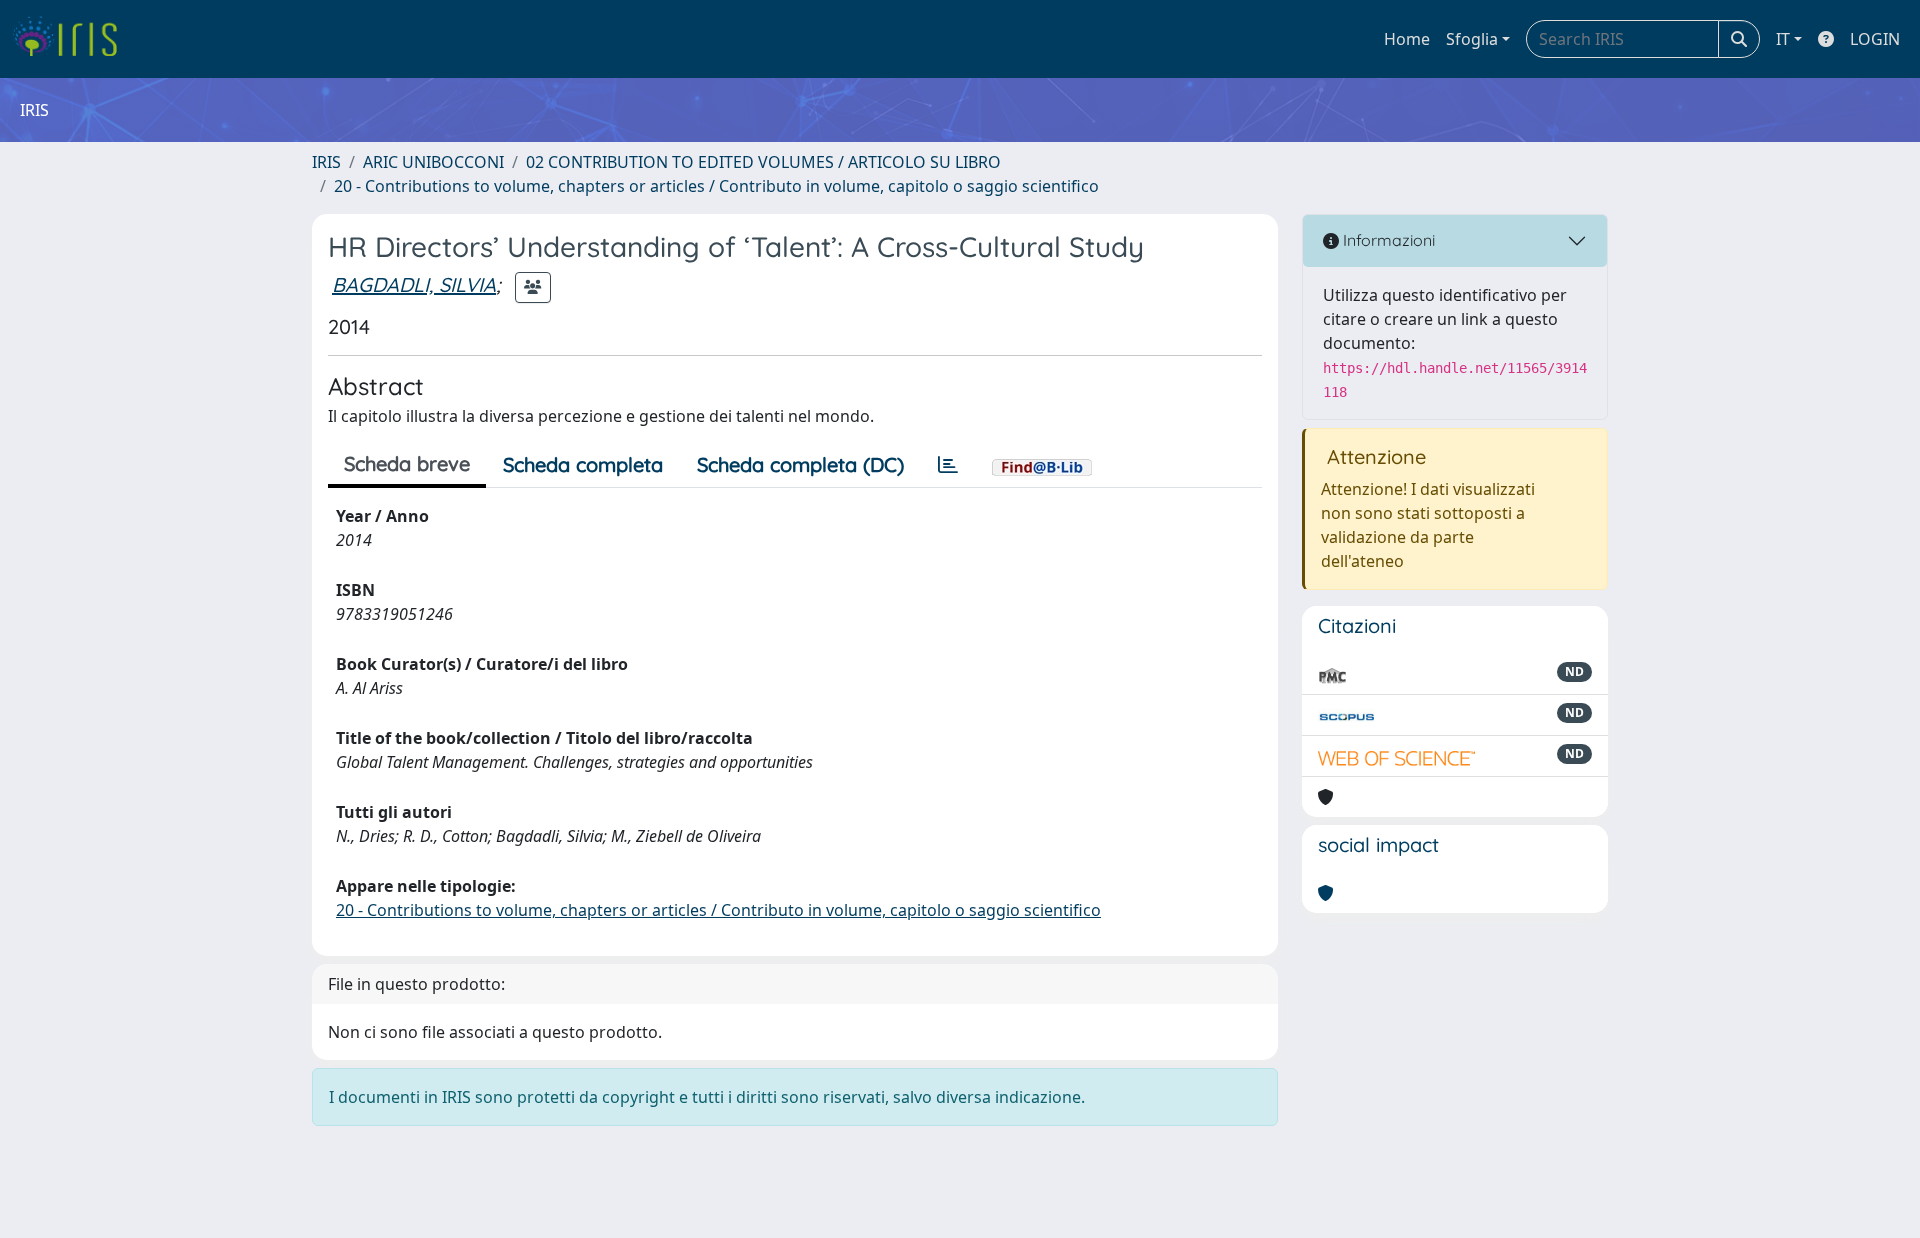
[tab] (948, 465)
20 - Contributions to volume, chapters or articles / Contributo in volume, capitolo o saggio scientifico (716, 186)
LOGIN (1875, 39)
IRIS (326, 162)
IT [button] (1783, 39)
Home (1407, 39)
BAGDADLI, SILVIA (414, 284)
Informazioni (1387, 240)
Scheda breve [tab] (407, 463)
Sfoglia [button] (1472, 39)
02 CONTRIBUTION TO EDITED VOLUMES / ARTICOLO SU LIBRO (763, 162)
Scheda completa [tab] (583, 464)
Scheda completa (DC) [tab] (800, 464)
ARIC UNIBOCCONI (433, 162)
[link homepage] (72, 39)
